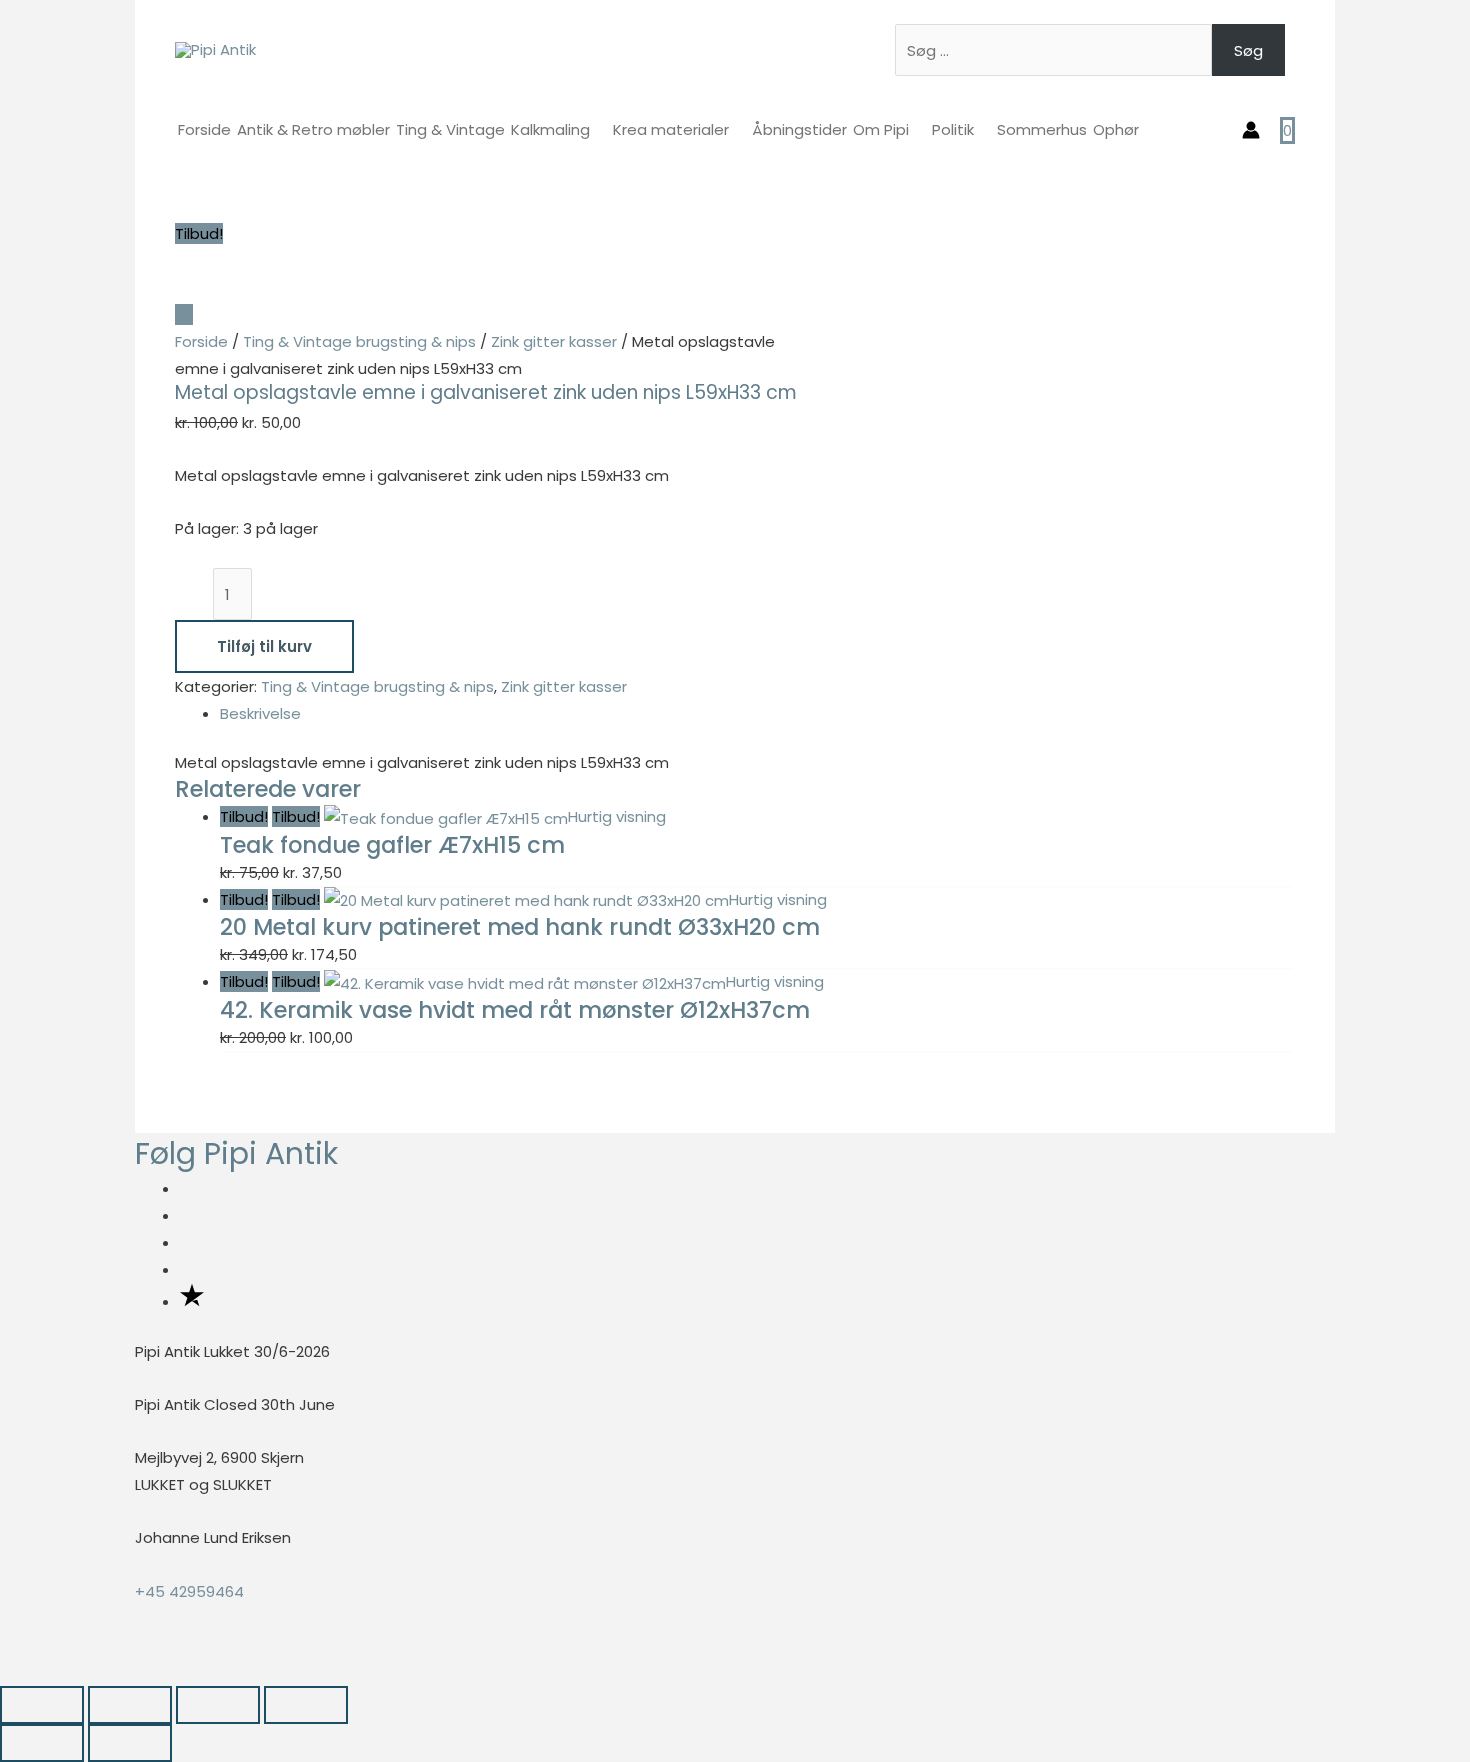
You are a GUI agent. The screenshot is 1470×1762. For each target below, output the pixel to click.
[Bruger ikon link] (1251, 130)
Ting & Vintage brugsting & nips (359, 341)
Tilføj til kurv (264, 646)
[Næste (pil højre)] (130, 1743)
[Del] (218, 1705)
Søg (1248, 50)
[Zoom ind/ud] (42, 1705)
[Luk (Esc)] (306, 1705)
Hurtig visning (617, 816)
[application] (598, 129)
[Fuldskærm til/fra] (130, 1705)
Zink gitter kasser (554, 341)
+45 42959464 (189, 1591)
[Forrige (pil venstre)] (42, 1743)
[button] (6, 1671)
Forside (201, 341)
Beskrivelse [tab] (260, 713)
